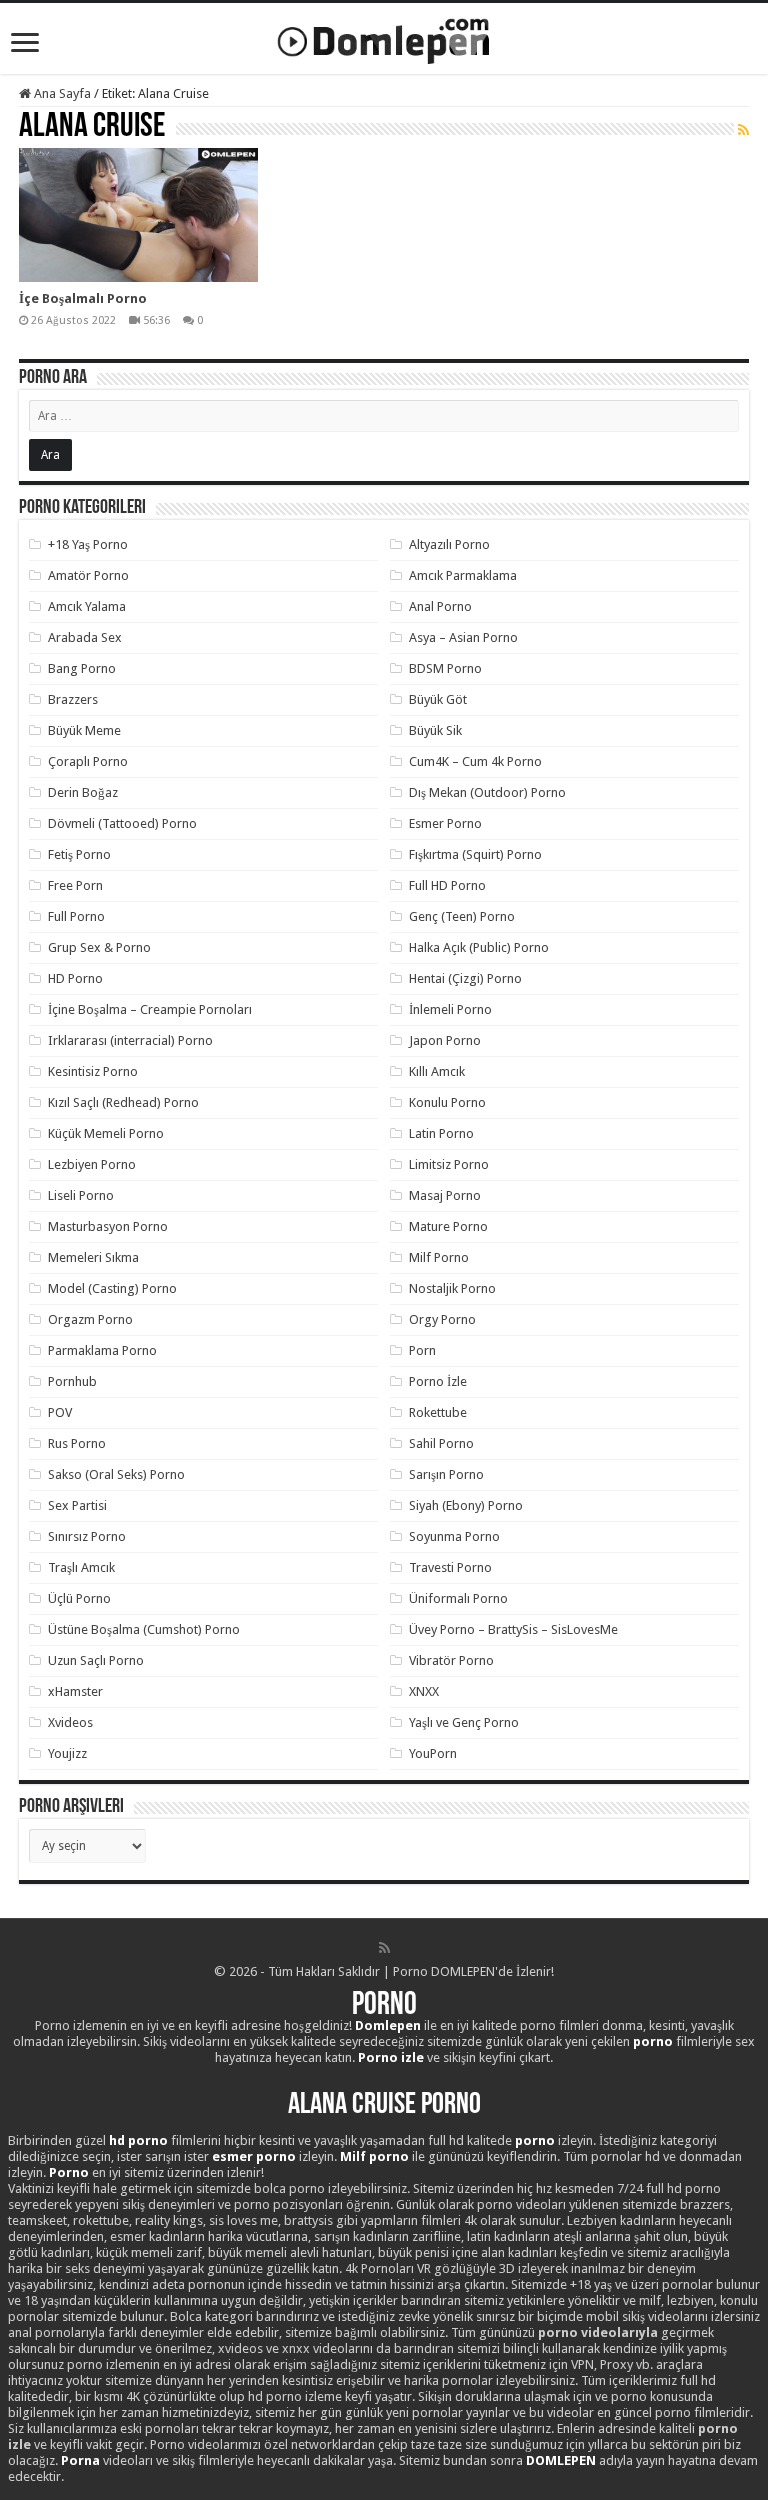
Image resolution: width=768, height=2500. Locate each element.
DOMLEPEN (561, 2460)
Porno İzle (438, 1381)
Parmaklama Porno (102, 1350)
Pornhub (72, 1381)
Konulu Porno (447, 1102)
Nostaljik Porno (452, 1288)
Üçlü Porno (79, 1598)
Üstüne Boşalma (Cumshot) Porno (144, 1629)
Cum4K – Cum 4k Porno (475, 761)
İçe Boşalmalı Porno (83, 298)
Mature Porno (448, 1226)
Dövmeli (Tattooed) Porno (122, 823)
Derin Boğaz (83, 792)
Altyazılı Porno (449, 544)
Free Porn (75, 885)
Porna (80, 2460)
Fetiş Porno (79, 854)
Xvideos (70, 1722)
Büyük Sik (435, 730)
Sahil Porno (441, 1443)
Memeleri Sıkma (93, 1257)
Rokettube (438, 1412)
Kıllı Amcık (437, 1071)
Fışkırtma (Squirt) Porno (475, 854)
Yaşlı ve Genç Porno (464, 1722)
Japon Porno (445, 1040)
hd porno (138, 2140)
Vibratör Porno (451, 1660)
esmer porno (254, 2156)
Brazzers (73, 699)
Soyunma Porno (454, 1536)
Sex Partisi (77, 1505)
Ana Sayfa (61, 93)
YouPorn (433, 1753)
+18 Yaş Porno (88, 544)
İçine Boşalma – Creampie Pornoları (150, 1009)
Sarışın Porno (446, 1474)
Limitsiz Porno (449, 1164)
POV (60, 1412)
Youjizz (67, 1753)
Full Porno (76, 916)
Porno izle (391, 2057)
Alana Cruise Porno (384, 2105)
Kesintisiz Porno (93, 1071)
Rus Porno (77, 1443)
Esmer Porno (445, 823)
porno (653, 2041)
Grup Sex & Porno (99, 947)
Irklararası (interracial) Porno (130, 1040)
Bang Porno (82, 668)
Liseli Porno (81, 1195)
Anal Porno (440, 606)
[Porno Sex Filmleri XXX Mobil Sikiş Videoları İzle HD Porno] (384, 37)
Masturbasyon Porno (108, 1226)
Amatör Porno (88, 575)
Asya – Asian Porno (463, 637)
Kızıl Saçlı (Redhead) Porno (123, 1102)
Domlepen (388, 2025)
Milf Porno (439, 1257)
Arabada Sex (85, 637)
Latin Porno (441, 1133)
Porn (422, 1350)
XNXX (424, 1691)
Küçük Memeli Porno (106, 1133)
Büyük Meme (84, 730)
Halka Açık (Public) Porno (479, 947)
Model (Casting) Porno (112, 1288)
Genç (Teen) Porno (462, 916)
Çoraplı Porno (88, 761)
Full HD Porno (447, 885)
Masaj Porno (445, 1195)
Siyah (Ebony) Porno (466, 1505)
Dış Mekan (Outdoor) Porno (487, 792)
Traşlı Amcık (81, 1567)
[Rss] (384, 1948)
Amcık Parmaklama (463, 575)
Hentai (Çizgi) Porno (465, 978)
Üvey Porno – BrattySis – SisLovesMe (513, 1629)
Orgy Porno (442, 1319)
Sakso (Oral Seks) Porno (116, 1474)
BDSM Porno (445, 668)
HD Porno (75, 978)
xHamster (75, 1691)
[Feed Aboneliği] (743, 130)
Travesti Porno (450, 1567)
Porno (384, 2006)
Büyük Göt (438, 699)
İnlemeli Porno (450, 1009)
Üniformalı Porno (458, 1598)
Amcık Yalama (87, 606)
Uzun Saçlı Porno (96, 1660)
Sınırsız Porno (87, 1536)
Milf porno (374, 2156)
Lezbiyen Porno (92, 1164)
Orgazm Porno (90, 1319)
